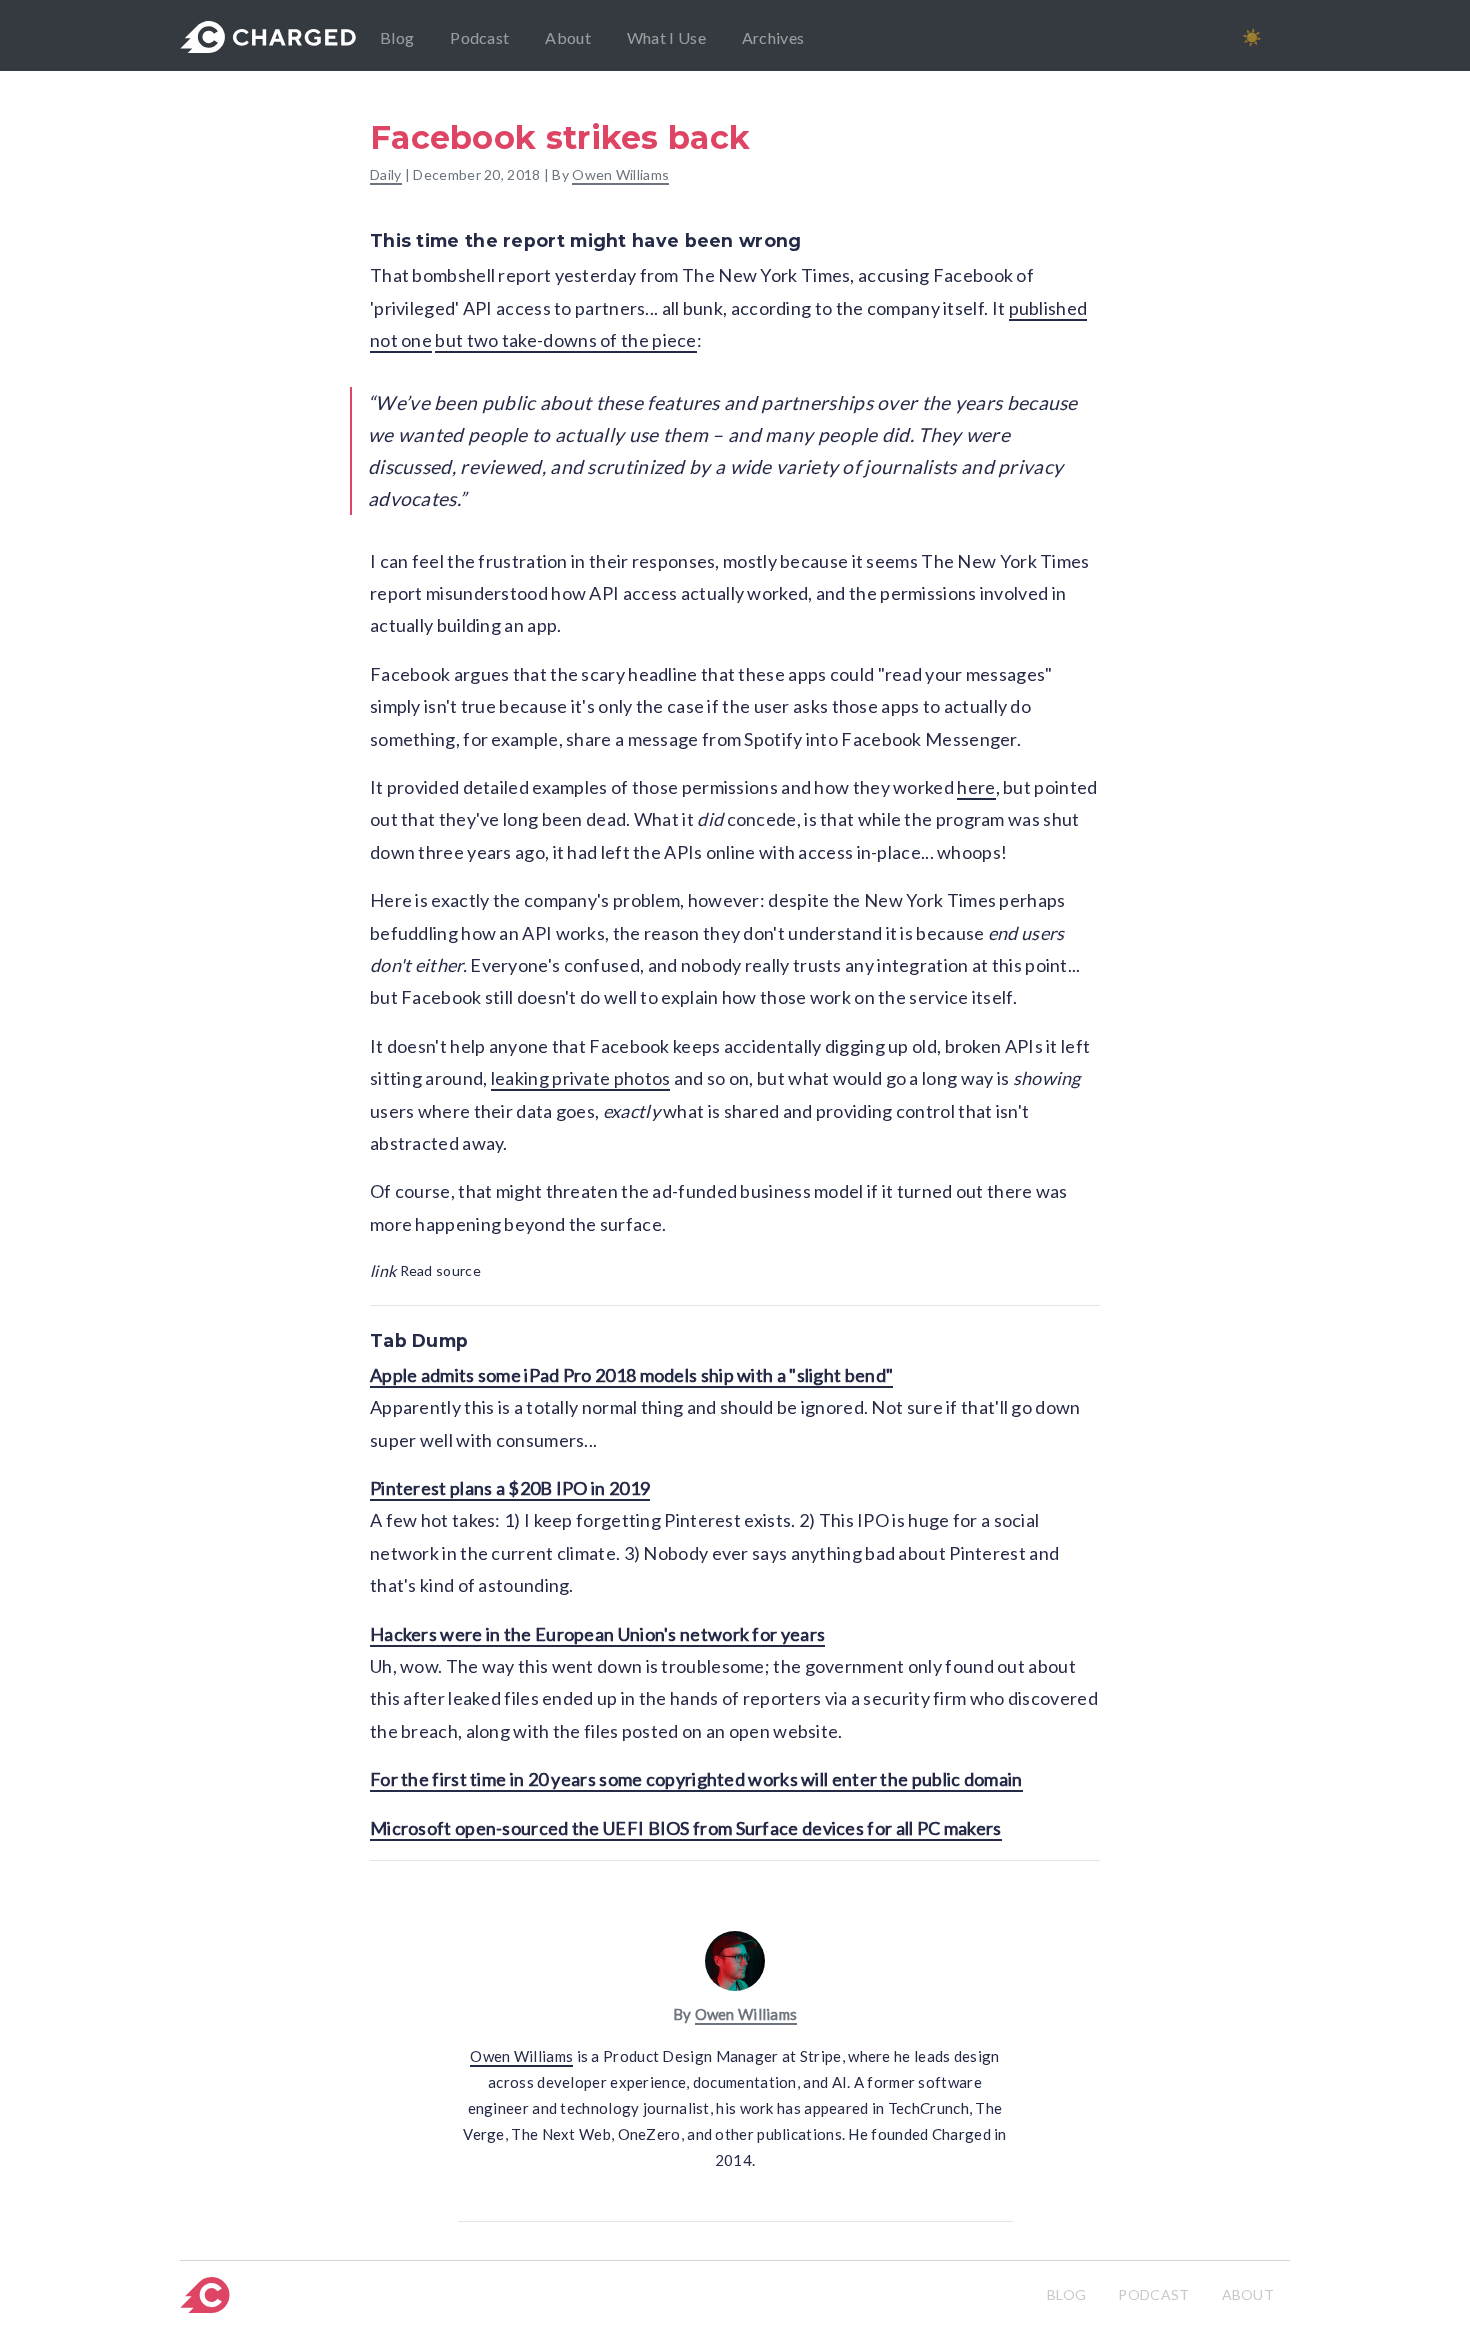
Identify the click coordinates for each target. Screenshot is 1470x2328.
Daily (386, 174)
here (976, 787)
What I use (666, 37)
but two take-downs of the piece (565, 340)
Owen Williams (620, 174)
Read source (425, 1270)
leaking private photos (581, 1078)
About (568, 37)
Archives (773, 37)
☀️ (1252, 36)
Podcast (479, 37)
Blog (397, 37)
